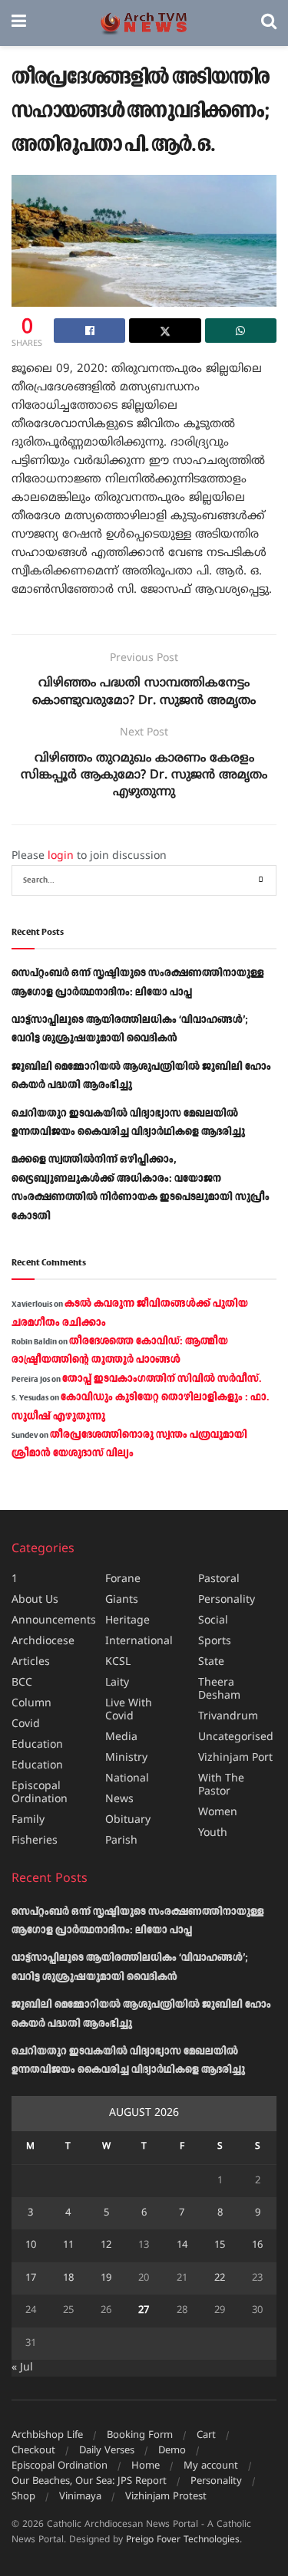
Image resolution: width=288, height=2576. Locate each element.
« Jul (22, 2368)
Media (121, 1737)
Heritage (127, 1621)
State (211, 1662)
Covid (26, 1724)
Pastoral (219, 1579)
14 (182, 2245)
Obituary (128, 1820)
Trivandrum (228, 1717)
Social (213, 1621)
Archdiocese (43, 1642)
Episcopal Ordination (40, 1793)
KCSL (118, 1662)
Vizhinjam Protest (166, 2497)
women (218, 1813)
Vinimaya (80, 2497)
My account (211, 2466)
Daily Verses (107, 2451)
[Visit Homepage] (144, 23)
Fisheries (35, 1841)
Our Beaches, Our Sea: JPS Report (89, 2482)
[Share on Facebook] (89, 331)
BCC (22, 1683)
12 (106, 2245)
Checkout (33, 2451)
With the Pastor (221, 1785)
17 (31, 2278)
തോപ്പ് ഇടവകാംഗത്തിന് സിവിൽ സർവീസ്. (162, 1379)
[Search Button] (269, 23)
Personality (227, 1600)
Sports (215, 1642)
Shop (23, 2497)
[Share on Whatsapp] (241, 331)
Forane (123, 1579)
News (119, 1800)
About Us (35, 1600)
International (139, 1642)
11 (68, 2245)
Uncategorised (236, 1737)
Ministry (126, 1758)
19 (106, 2278)
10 (31, 2245)
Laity (117, 1683)
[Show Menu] (19, 23)
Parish (121, 1841)
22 (220, 2278)
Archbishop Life (47, 2436)
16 (257, 2245)
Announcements (54, 1621)
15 (220, 2245)
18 (68, 2278)
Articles (31, 1662)
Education (37, 1745)
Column (31, 1704)
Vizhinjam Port (235, 1758)
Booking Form (140, 2436)
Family (28, 1820)
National (127, 1779)
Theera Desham (219, 1689)
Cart (206, 2436)
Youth (213, 1833)
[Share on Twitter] (165, 331)
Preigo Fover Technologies (183, 2540)
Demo (172, 2451)
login (61, 856)
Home (146, 2466)
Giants (122, 1600)
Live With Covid (129, 1710)
